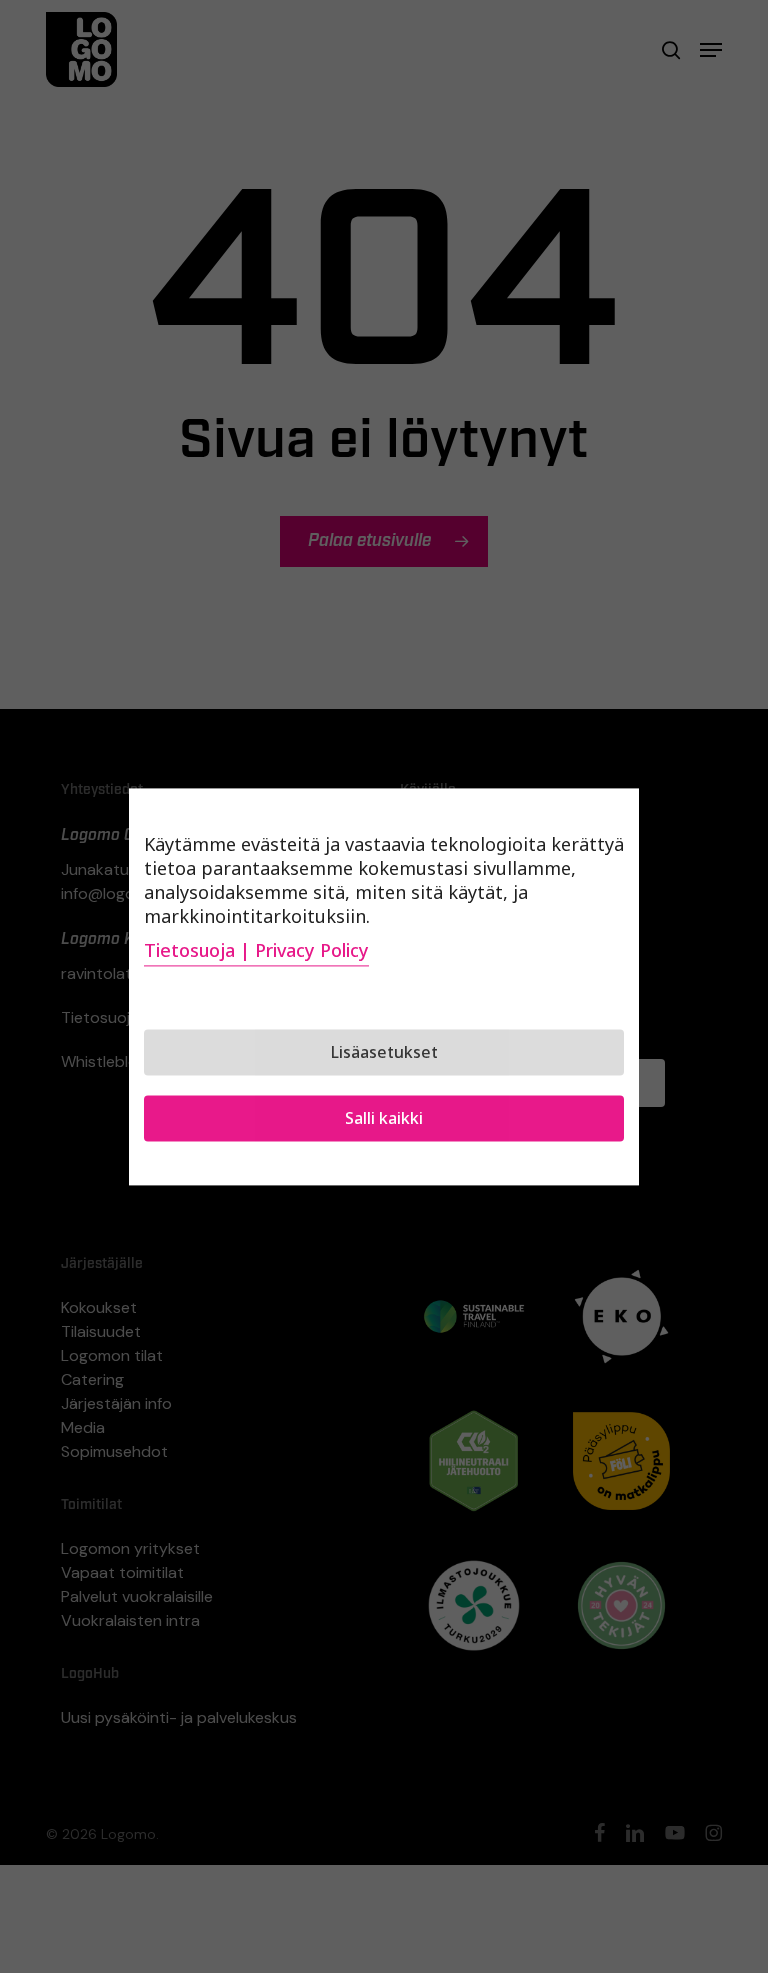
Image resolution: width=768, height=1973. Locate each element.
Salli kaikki (384, 1118)
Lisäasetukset (384, 1052)
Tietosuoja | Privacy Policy (256, 950)
